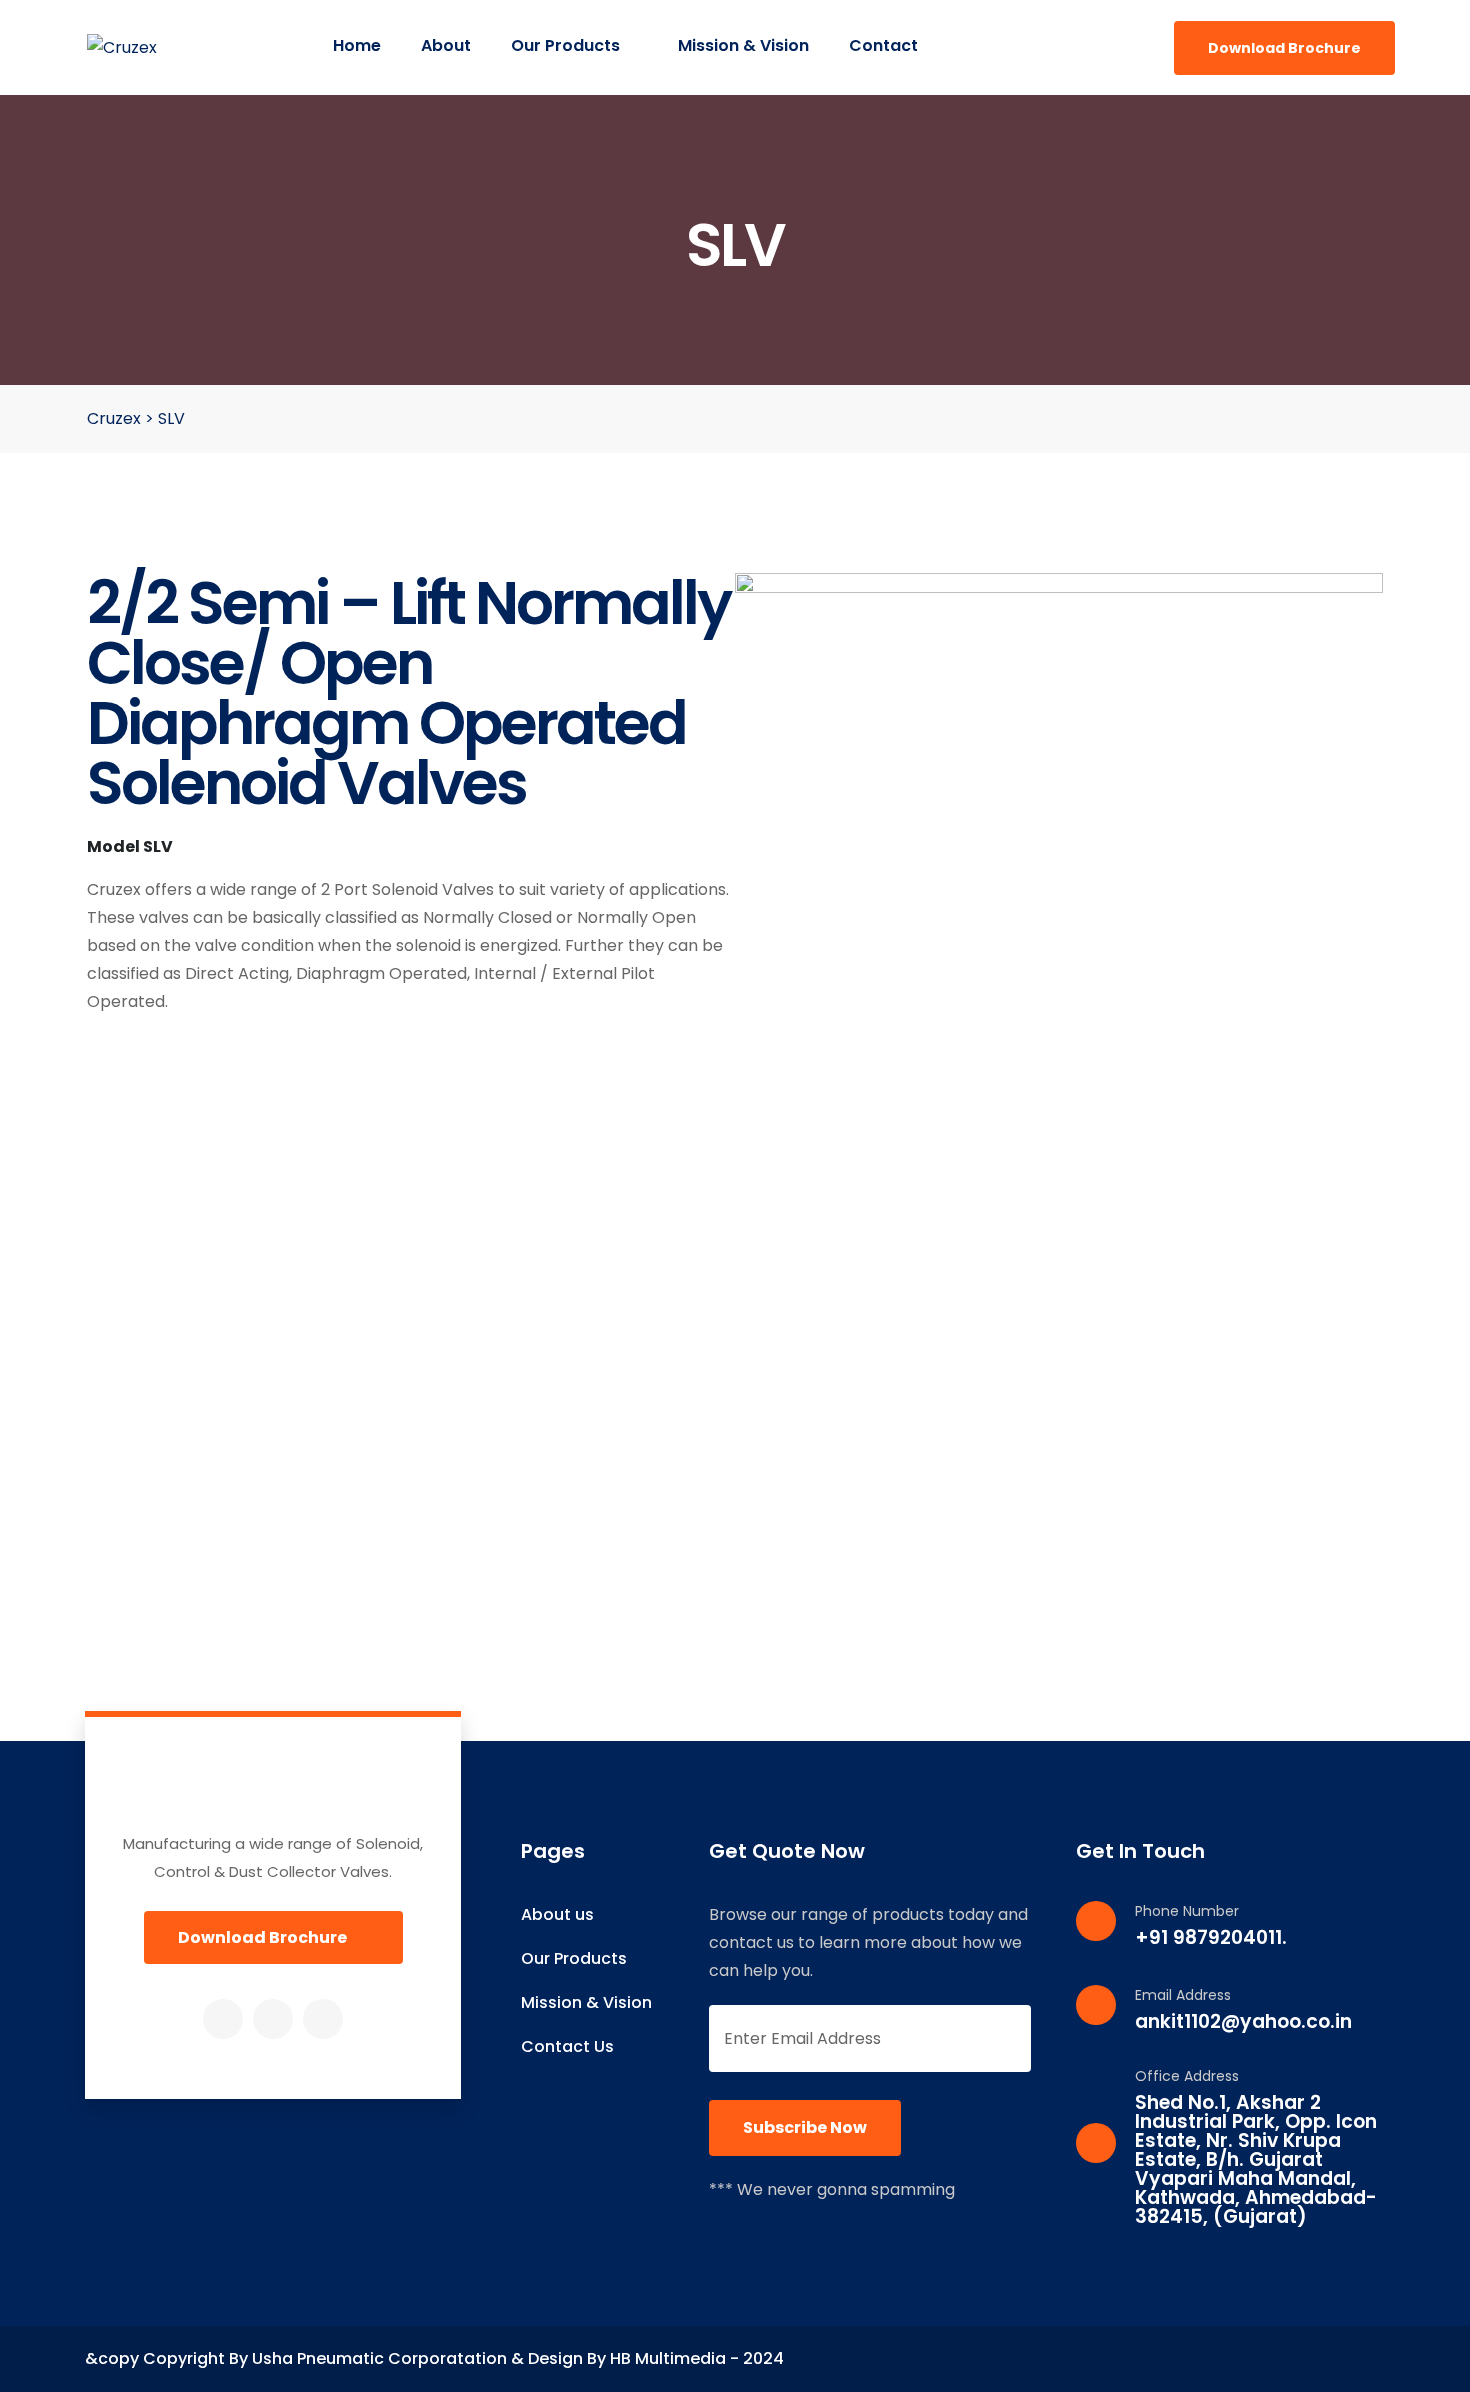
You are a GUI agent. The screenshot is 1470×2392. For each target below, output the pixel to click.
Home (357, 45)
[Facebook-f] (223, 2019)
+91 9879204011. (1211, 1937)
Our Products (567, 45)
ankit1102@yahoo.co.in (1243, 2021)
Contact (883, 45)
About (446, 45)
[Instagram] (273, 2019)
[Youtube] (323, 2019)
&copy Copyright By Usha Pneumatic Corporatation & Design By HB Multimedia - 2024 (434, 2358)
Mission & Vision (743, 45)
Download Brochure (1284, 48)
